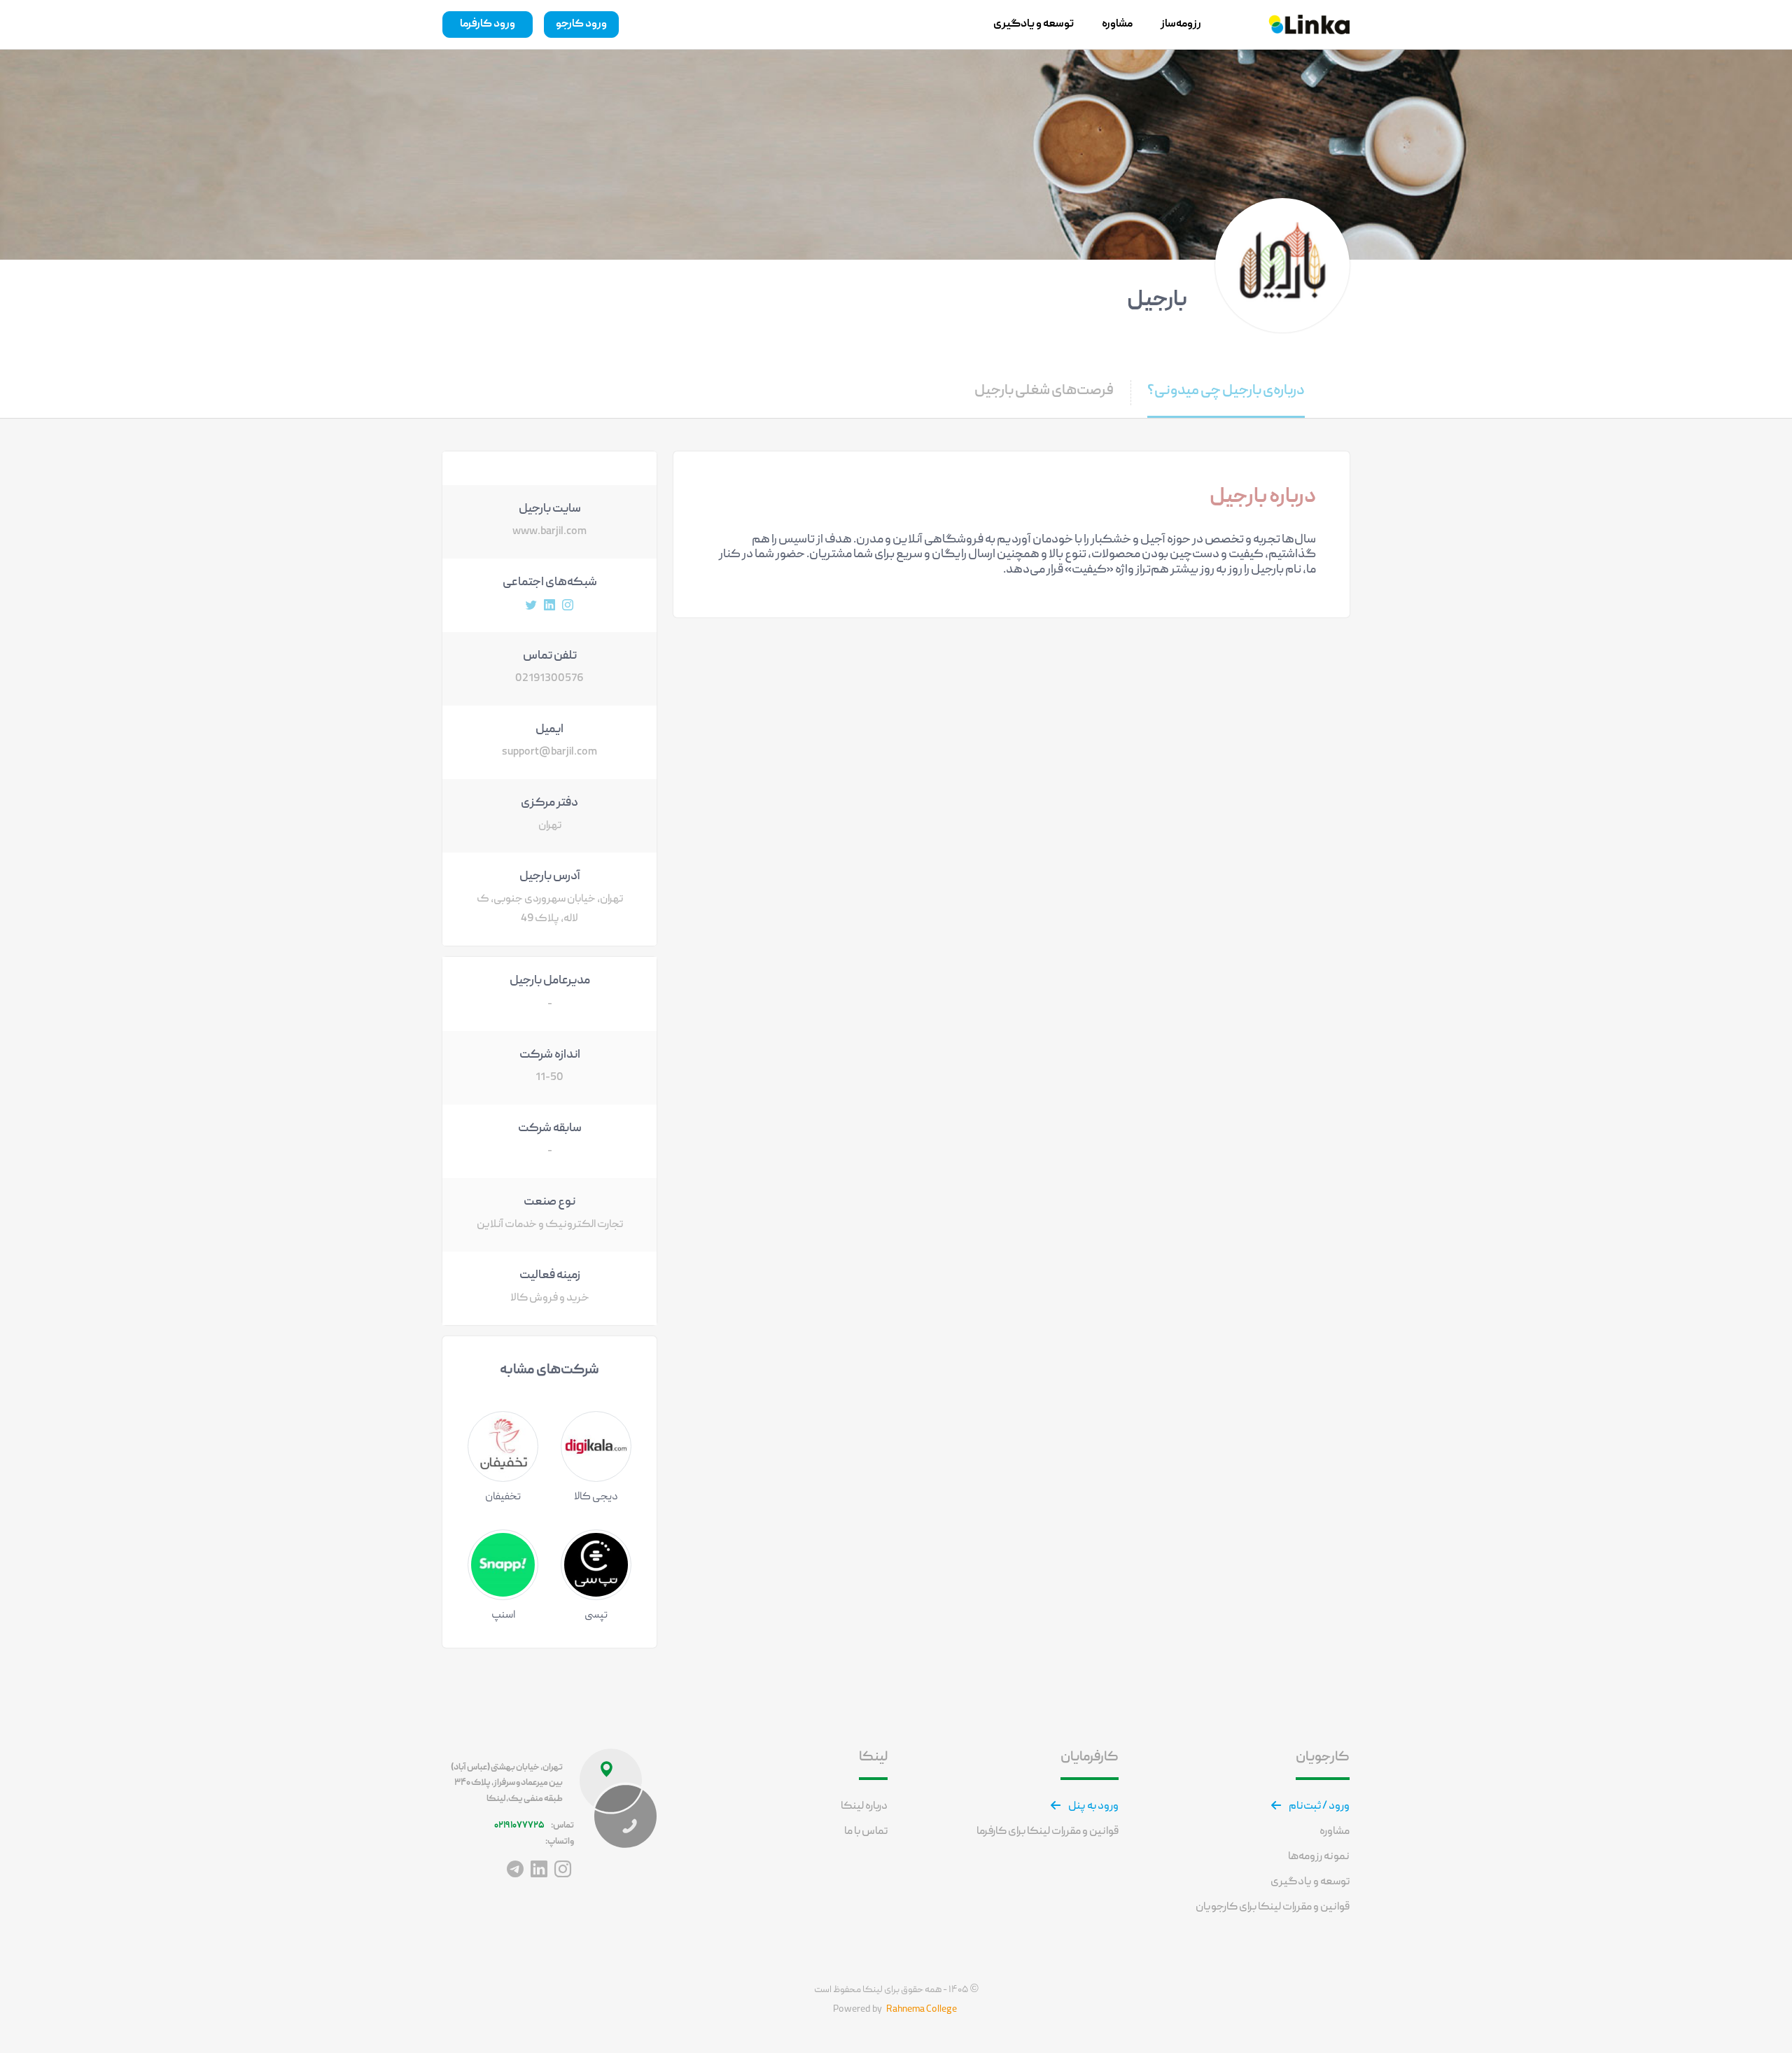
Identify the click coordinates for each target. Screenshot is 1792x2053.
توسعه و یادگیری (1034, 24)
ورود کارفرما (488, 24)
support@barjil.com (549, 752)
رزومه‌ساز (1181, 24)
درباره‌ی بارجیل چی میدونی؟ (1226, 391)
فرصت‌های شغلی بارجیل (1044, 391)
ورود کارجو (581, 24)
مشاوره (1117, 24)
